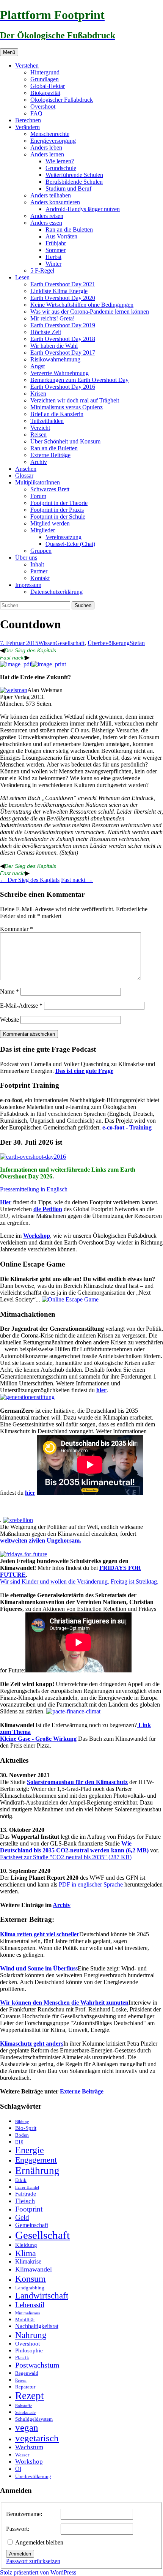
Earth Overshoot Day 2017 (63, 353)
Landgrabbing (30, 2288)
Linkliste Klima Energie (59, 291)
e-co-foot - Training (127, 1127)
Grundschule (61, 168)
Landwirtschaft (42, 2296)
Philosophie (29, 2350)
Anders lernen (47, 154)
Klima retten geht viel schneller (40, 1934)
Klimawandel (34, 2269)
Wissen (47, 643)
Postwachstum (37, 2365)
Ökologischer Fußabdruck (62, 100)
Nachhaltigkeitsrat (37, 2326)
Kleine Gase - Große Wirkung (38, 1739)
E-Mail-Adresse (21, 1006)
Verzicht (40, 428)
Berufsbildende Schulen (74, 182)
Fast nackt (13, 658)
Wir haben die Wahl (54, 346)
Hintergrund (45, 72)
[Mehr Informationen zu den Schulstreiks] (24, 1554)
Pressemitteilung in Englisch (34, 1189)
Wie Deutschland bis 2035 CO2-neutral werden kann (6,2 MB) (74, 1847)
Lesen (22, 277)
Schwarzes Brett (50, 489)
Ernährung (37, 2171)
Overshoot (43, 106)
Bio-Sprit (26, 2128)
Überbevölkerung (109, 643)
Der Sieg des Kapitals (30, 650)
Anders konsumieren (55, 202)
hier (101, 1390)
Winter (53, 264)
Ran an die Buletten (69, 230)
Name (9, 991)
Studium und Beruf (68, 189)
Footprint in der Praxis (57, 510)
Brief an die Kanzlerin (57, 414)
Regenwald (27, 2373)
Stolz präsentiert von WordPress (38, 2572)
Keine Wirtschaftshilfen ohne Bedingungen (82, 305)
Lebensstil (30, 2305)
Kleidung (26, 2245)
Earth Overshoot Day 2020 (63, 298)
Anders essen (46, 223)
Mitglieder (43, 530)
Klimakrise (28, 2262)
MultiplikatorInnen (38, 482)
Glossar (24, 476)
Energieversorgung (53, 141)
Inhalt (37, 564)
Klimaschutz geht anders (32, 2044)
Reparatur (25, 2387)
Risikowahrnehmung (55, 359)
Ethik (21, 2180)
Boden (22, 2135)
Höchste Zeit (46, 332)
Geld (22, 2217)
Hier (6, 1202)
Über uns (26, 558)
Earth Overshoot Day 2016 (63, 387)
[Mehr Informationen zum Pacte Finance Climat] (73, 1711)
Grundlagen (45, 79)
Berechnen (28, 120)
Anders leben (46, 147)
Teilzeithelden (47, 421)
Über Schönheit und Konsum (65, 441)
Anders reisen (47, 216)
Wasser (22, 2455)
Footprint (29, 2209)
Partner (39, 571)
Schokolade (25, 2413)
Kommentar (16, 929)
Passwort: (18, 2529)
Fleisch (25, 2201)
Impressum (28, 585)
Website (9, 1020)
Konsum (31, 2279)
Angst (38, 366)
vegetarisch (37, 2438)
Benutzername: (24, 2514)
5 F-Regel (42, 271)
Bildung (22, 2122)
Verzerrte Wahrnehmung (60, 373)
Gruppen (41, 551)
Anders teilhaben (51, 195)
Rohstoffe (24, 2406)
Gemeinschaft (32, 2225)
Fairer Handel (27, 2187)
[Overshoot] (33, 1157)
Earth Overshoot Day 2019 (63, 325)
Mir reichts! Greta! (53, 318)
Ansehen (26, 469)
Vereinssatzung (63, 537)
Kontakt (40, 578)
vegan (27, 2427)
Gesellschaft (70, 643)
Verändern (27, 127)
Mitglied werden (50, 523)
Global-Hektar (48, 86)
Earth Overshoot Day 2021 (63, 284)
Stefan (137, 643)
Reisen (38, 435)
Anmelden (20, 2554)
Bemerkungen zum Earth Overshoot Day (79, 380)
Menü (9, 52)
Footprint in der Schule (58, 517)
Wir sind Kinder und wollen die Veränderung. (55, 1581)
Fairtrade (26, 2194)
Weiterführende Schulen (74, 175)
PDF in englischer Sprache (91, 1884)
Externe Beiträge (50, 455)
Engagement (36, 2160)
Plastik (22, 2358)
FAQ (36, 113)
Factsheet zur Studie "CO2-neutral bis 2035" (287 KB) (66, 1857)
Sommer (56, 250)
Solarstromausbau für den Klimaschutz (77, 1782)
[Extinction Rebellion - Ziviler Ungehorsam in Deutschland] (18, 1520)
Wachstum (29, 2447)
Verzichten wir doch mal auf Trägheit (75, 400)
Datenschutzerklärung (56, 592)
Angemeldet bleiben (39, 2542)
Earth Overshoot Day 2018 (63, 339)
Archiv (39, 462)
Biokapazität (45, 93)
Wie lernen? (60, 161)
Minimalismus (27, 2313)
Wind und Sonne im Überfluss (39, 1968)
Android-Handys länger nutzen (83, 209)
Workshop (37, 1236)
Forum (38, 496)
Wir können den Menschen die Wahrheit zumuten (64, 2003)
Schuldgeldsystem (34, 2419)
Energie (30, 2150)
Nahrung (31, 2335)
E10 (19, 2142)
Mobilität (25, 2320)
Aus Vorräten (61, 236)
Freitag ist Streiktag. (135, 1581)
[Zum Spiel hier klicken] (70, 1299)
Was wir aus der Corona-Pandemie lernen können (90, 312)
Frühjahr (56, 243)
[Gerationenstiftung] (27, 1397)
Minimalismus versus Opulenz (67, 407)
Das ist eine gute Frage (84, 1071)
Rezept (30, 2396)
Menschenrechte (50, 134)
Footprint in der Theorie (59, 503)
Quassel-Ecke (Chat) (70, 544)
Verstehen (27, 65)
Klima (26, 2253)
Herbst (53, 257)
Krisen (38, 394)
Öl (18, 2469)
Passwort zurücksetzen (33, 2561)
